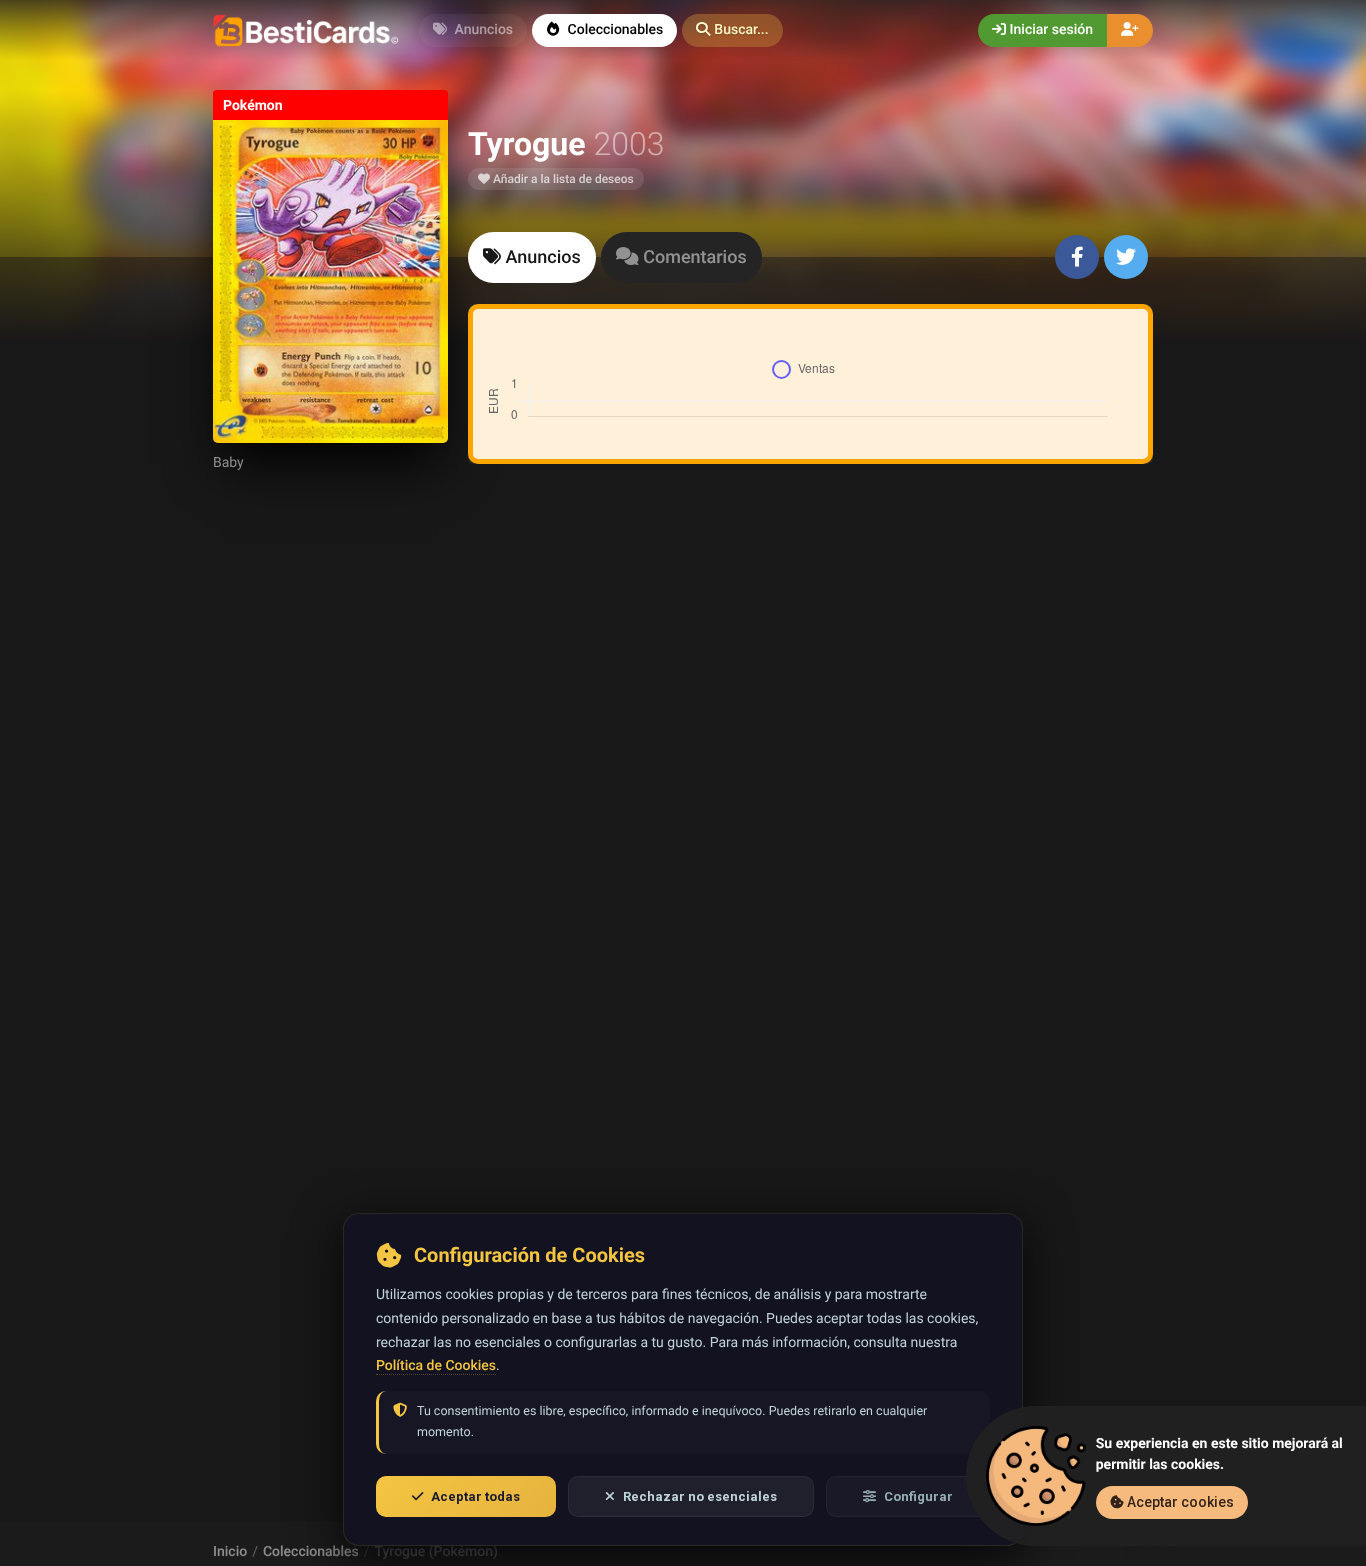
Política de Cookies (436, 1366)
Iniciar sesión (1049, 30)
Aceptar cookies (1179, 1502)
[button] (732, 30)
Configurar (918, 1496)
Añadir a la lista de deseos (562, 179)
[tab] (532, 257)
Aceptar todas (475, 1496)
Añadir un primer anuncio (807, 745)
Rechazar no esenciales (700, 1496)
